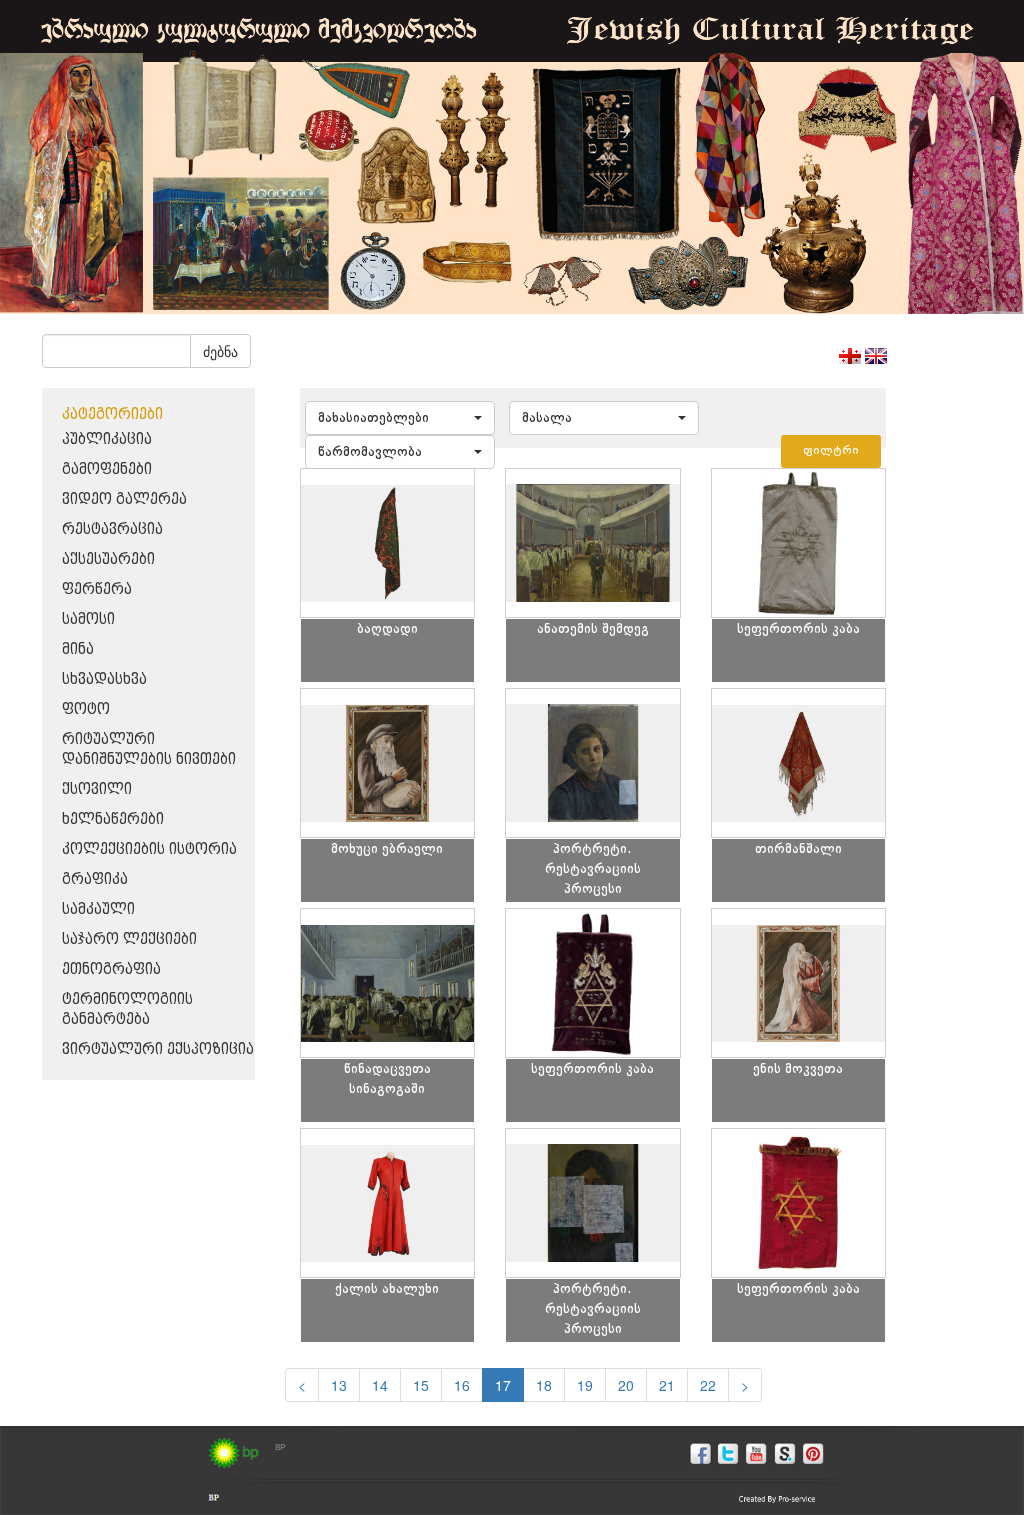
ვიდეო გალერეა (124, 499)
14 (380, 1385)
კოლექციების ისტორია (149, 849)
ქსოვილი (97, 789)
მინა (78, 649)
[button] (400, 418)
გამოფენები (107, 469)
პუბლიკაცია (107, 439)
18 (544, 1385)
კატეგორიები (112, 414)
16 (462, 1385)
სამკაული (98, 909)
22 (708, 1385)
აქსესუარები (108, 559)
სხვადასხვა (104, 679)
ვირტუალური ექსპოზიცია (158, 1049)
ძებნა (220, 351)
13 (339, 1385)
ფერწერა (97, 589)
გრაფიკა (95, 879)
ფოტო (86, 709)
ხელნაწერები (113, 819)
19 (585, 1385)
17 (503, 1385)
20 (626, 1385)
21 (667, 1385)
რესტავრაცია (112, 529)
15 (421, 1385)
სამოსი (88, 619)
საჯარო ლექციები (129, 939)
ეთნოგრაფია (111, 969)
